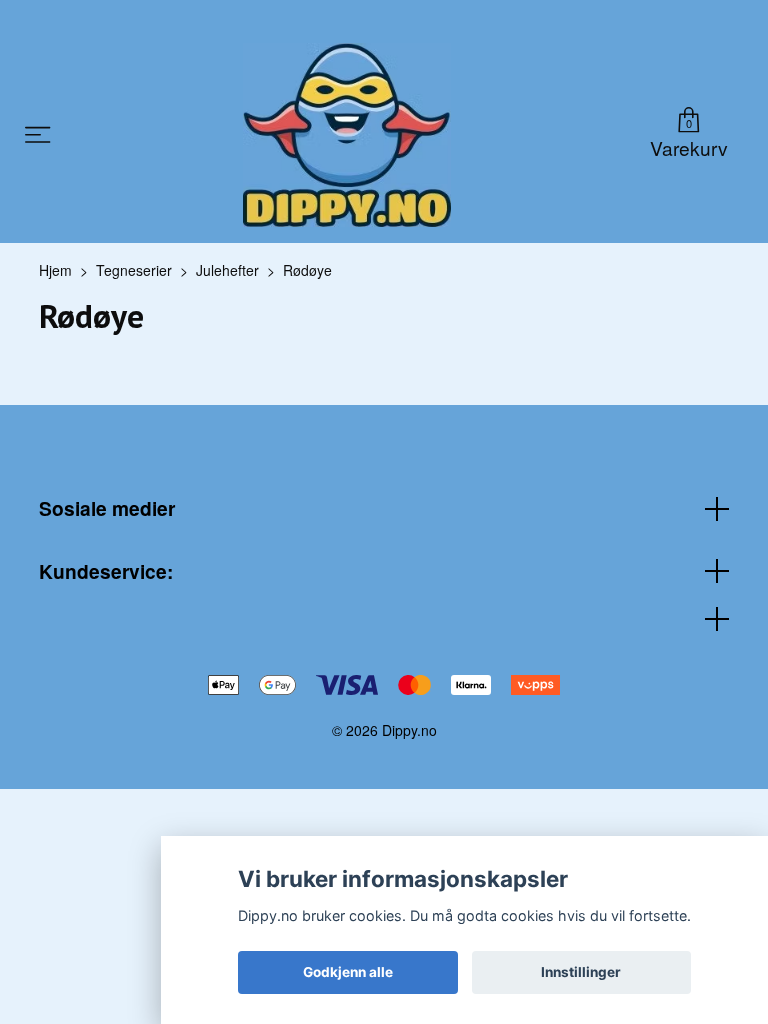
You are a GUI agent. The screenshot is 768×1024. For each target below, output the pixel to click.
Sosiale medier (107, 508)
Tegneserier (134, 270)
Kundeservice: (106, 571)
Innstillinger (581, 972)
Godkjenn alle (348, 972)
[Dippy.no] (347, 135)
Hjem (55, 270)
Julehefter (227, 270)
